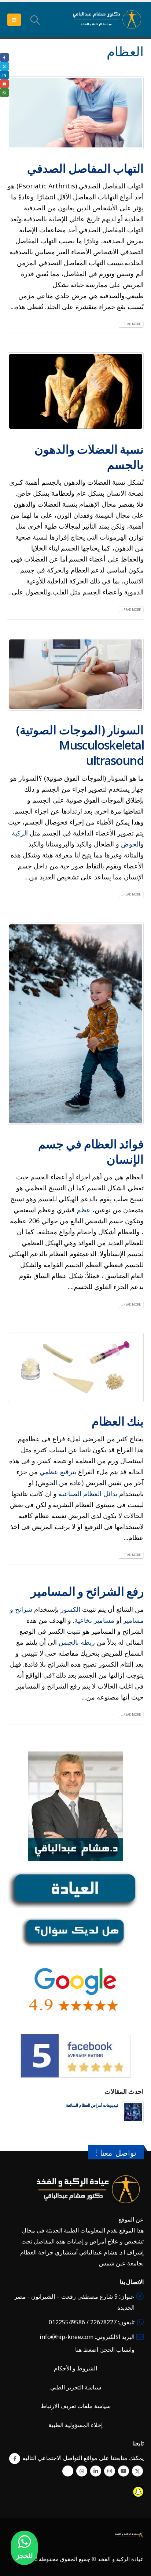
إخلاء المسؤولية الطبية (75, 2425)
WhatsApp (82, 2471)
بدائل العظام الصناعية (88, 1494)
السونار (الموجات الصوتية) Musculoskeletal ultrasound (80, 745)
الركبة (21, 833)
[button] (35, 20)
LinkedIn (4, 75)
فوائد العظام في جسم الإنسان (91, 1151)
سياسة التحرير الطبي (76, 2387)
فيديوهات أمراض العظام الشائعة (92, 2105)
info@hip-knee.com (67, 2337)
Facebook (15, 2459)
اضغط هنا (87, 2350)
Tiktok (68, 2471)
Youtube (124, 2471)
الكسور (69, 1609)
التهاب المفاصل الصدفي (85, 168)
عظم (83, 1210)
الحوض (131, 844)
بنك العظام (118, 1421)
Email (4, 84)
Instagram (110, 2471)
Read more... (131, 324)
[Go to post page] (133, 2111)
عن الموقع (131, 2219)
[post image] (75, 113)
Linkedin (96, 2471)
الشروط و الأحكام (75, 2368)
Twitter (137, 2471)
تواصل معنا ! (116, 2153)
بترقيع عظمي (58, 1472)
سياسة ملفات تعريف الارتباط (76, 2406)
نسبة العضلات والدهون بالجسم (89, 457)
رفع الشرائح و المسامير (87, 1591)
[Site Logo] (107, 20)
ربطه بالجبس (77, 1642)
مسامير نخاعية (94, 1620)
